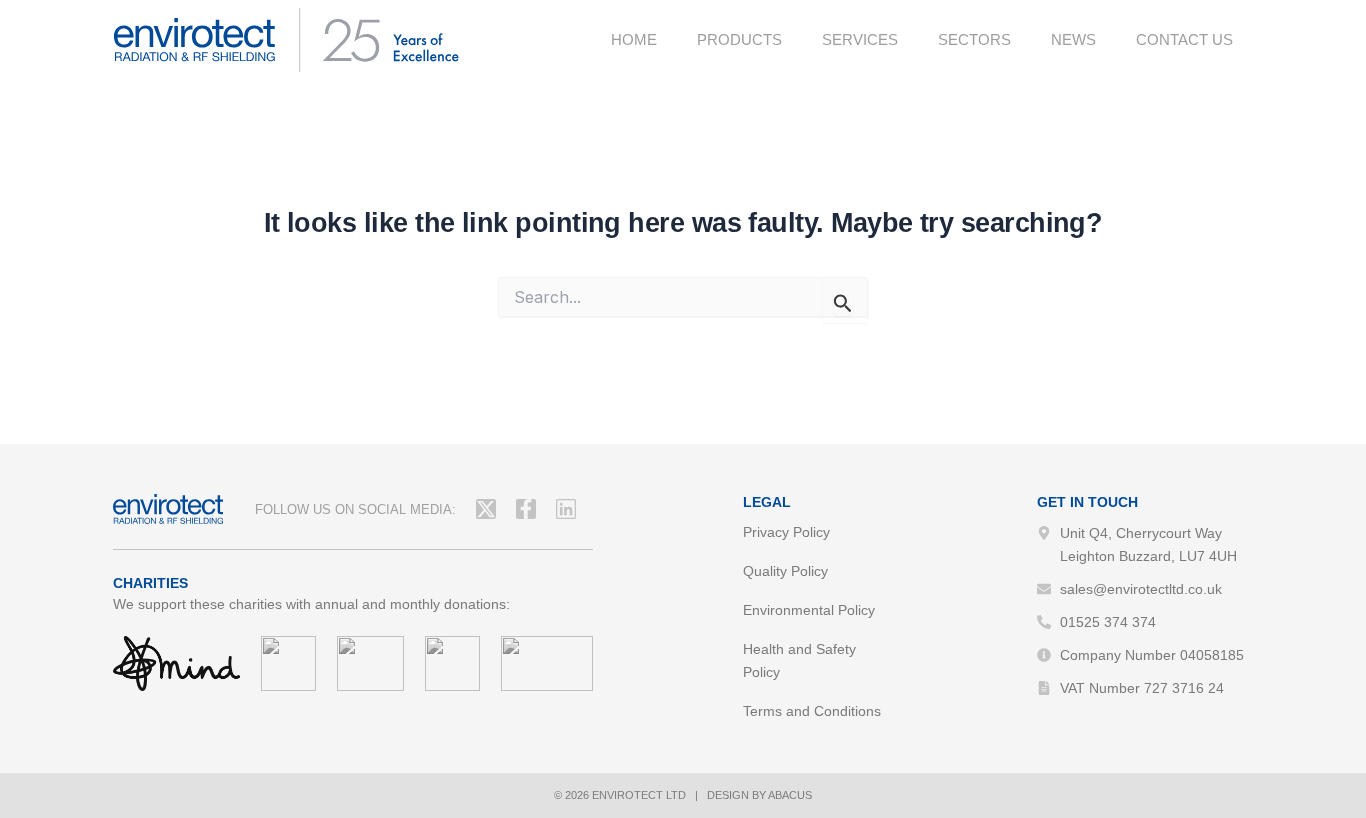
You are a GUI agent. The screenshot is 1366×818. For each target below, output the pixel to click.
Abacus (790, 795)
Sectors (974, 39)
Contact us (1184, 39)
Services (860, 39)
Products (739, 39)
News (1073, 39)
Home (634, 39)
